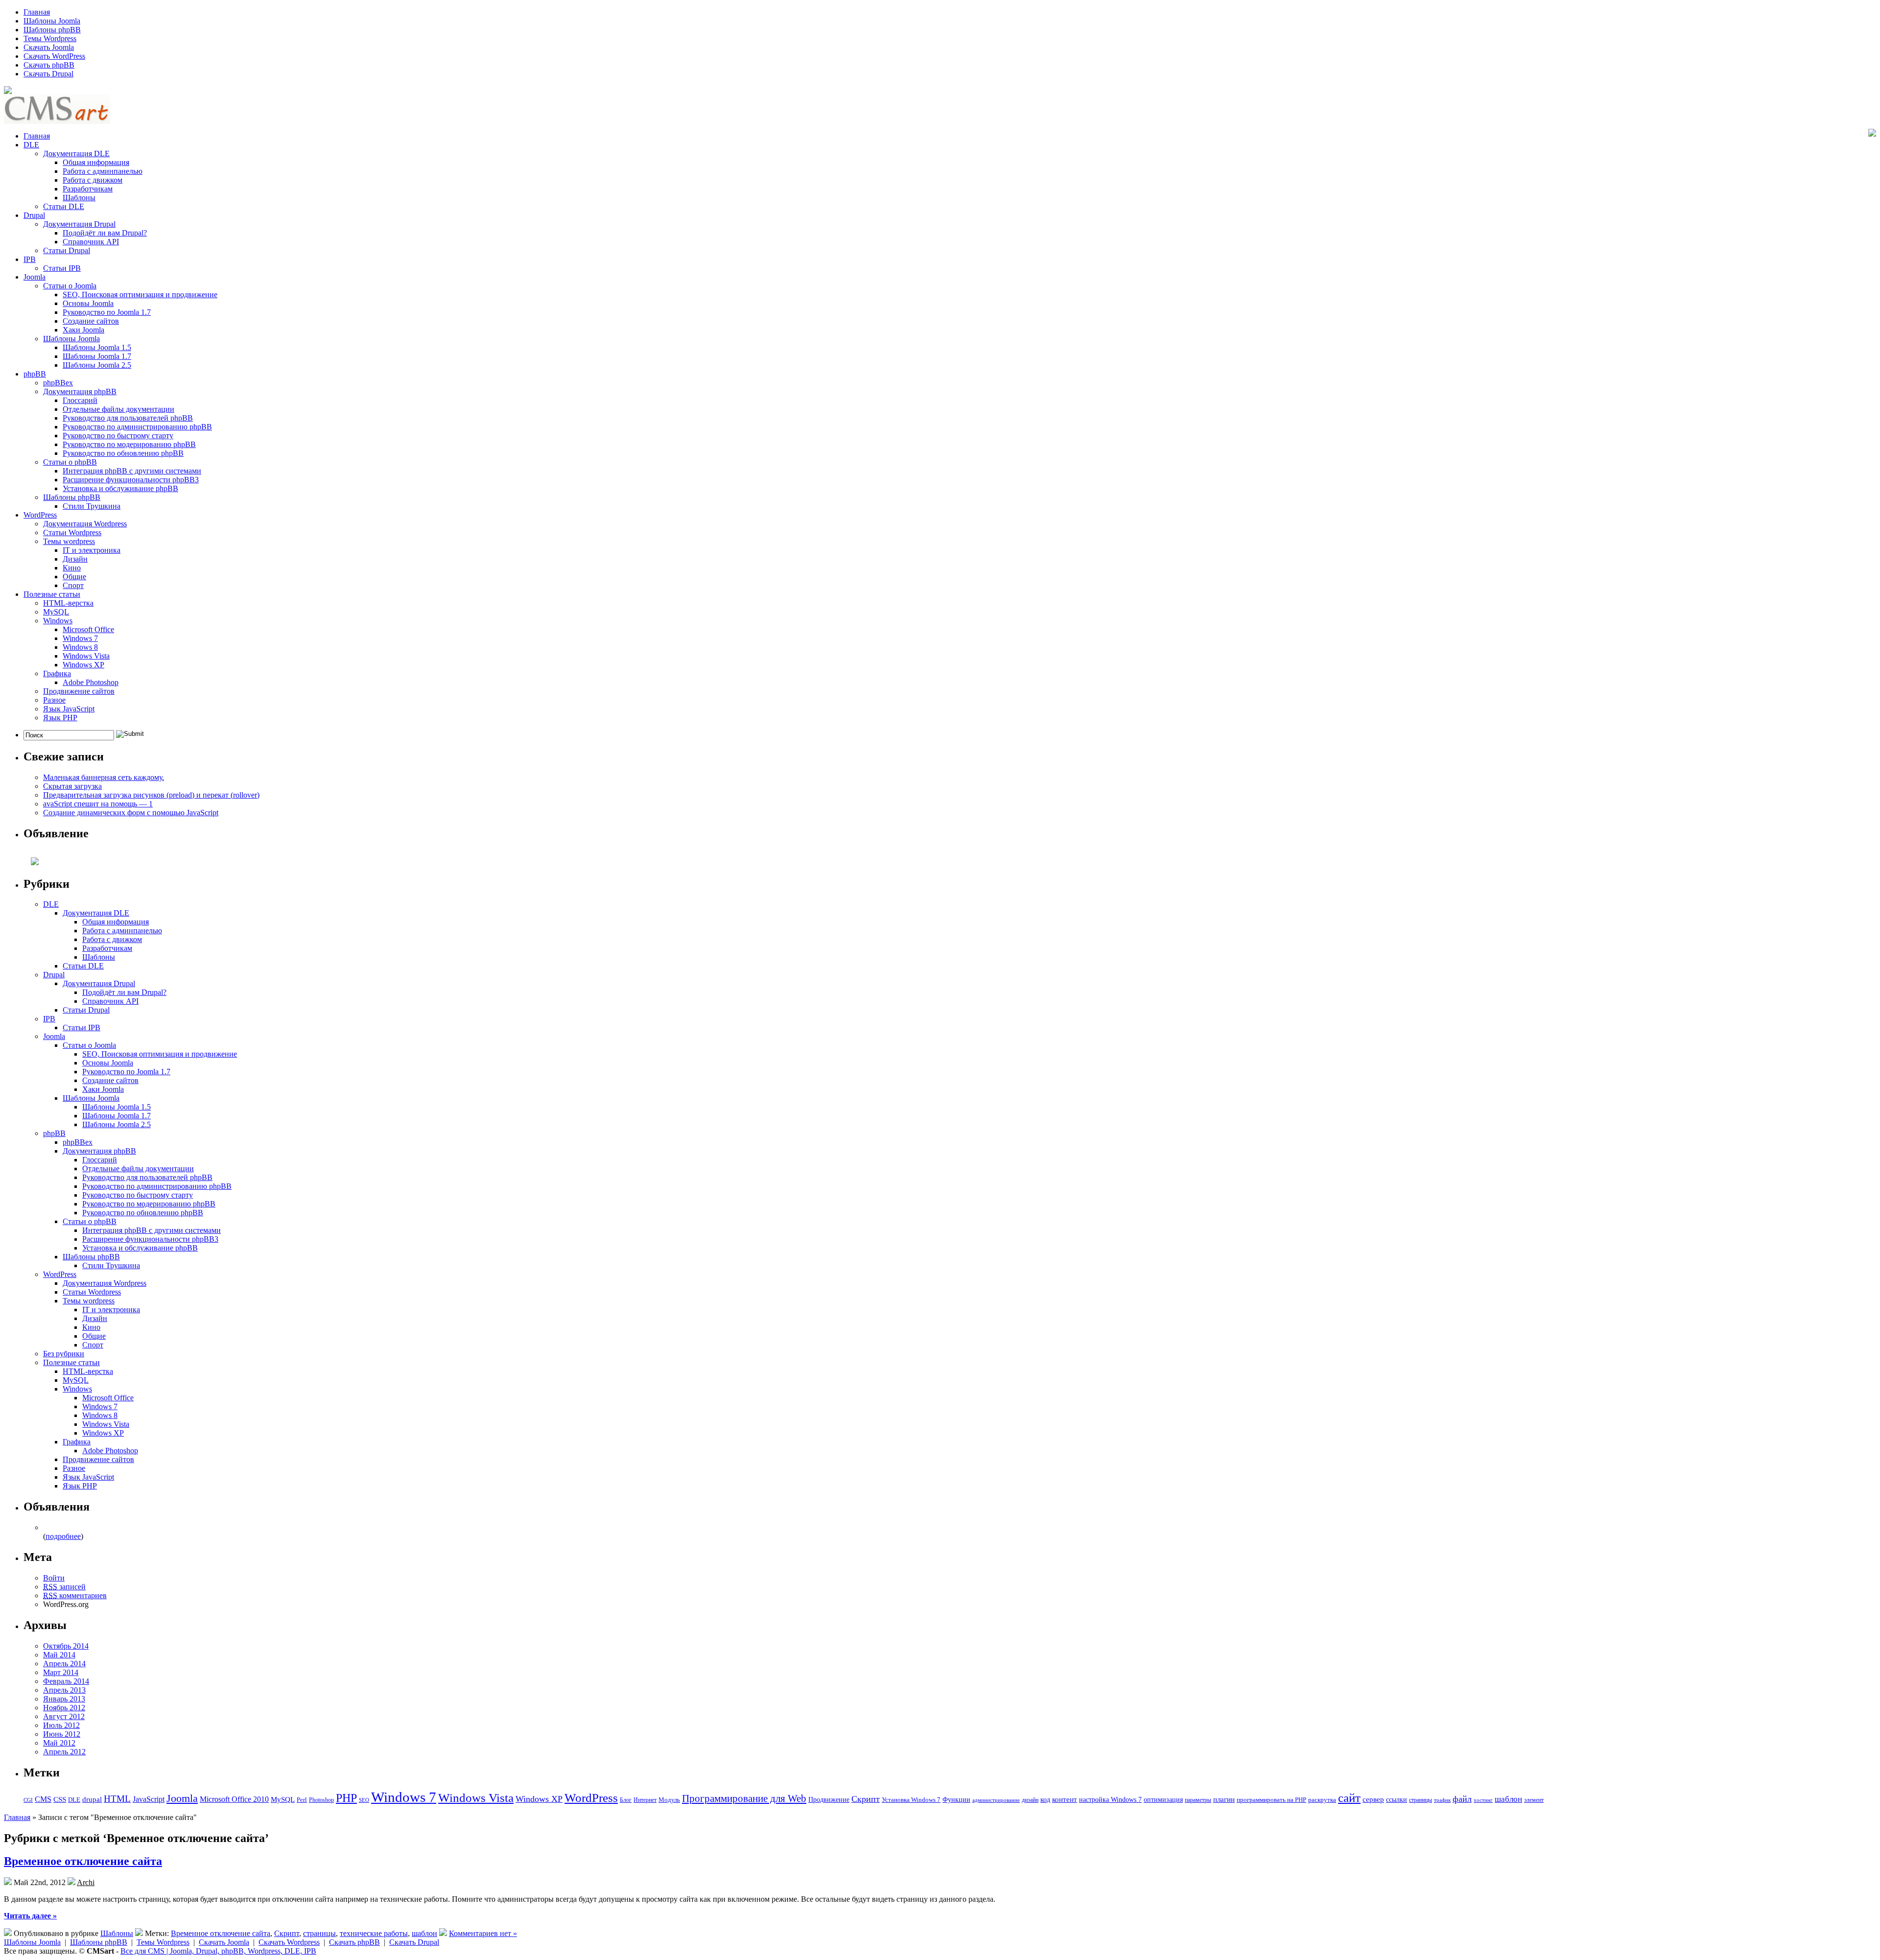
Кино (72, 568)
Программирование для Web (744, 1798)
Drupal (34, 215)
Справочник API (91, 242)
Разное (54, 700)
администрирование (996, 1800)
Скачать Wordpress (289, 1942)
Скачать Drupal (48, 74)
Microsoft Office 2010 (234, 1799)
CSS (60, 1799)
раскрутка (1322, 1800)
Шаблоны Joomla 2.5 (97, 365)
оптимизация (1163, 1799)
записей (64, 1587)
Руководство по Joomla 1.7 (107, 312)
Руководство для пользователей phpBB (128, 418)
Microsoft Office (88, 629)
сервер (1373, 1799)
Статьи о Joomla (70, 286)
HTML (117, 1799)
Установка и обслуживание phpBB (120, 488)
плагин (1224, 1799)
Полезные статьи (52, 594)
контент (1065, 1799)
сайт (1349, 1797)
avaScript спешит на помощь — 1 (98, 804)
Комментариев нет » (483, 1933)
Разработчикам (88, 189)
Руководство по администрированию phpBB (137, 427)
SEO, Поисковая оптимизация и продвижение (140, 295)
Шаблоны (79, 198)
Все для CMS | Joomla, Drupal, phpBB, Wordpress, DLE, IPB (218, 1951)
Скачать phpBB (49, 65)
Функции (956, 1800)
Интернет (645, 1800)
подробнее (63, 1536)
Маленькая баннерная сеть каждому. (104, 777)
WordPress (40, 515)
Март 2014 (61, 1672)
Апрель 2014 (64, 1664)
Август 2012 (64, 1716)
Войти (54, 1578)
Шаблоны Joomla (52, 21)
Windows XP (83, 665)
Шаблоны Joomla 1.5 (97, 347)
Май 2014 (59, 1655)
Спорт (73, 585)
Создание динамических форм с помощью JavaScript (131, 813)
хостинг (1483, 1800)
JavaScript (149, 1799)
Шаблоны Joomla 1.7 (97, 356)
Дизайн (75, 559)
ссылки (1397, 1799)
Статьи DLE (64, 206)
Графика (57, 673)
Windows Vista (86, 656)
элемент (1534, 1800)
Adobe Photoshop (91, 682)
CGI (28, 1800)
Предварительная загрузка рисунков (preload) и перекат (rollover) (151, 795)
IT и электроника (92, 550)
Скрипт (866, 1799)
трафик (1442, 1800)
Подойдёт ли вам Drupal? (105, 233)
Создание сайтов (91, 321)
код (1045, 1799)
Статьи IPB (62, 268)
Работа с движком (93, 180)
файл (1462, 1799)
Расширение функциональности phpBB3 (131, 480)
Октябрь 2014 (66, 1646)
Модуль (669, 1800)
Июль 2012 (61, 1725)
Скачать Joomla (49, 47)
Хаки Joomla (83, 330)
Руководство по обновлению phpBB (123, 453)
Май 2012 (59, 1743)
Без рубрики (64, 1354)
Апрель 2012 (64, 1752)
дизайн (1030, 1800)
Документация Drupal (79, 224)
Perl (302, 1800)
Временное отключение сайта (83, 1861)
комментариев (75, 1595)
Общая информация (96, 162)
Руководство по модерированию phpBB (129, 444)
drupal (92, 1799)
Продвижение (829, 1799)
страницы (1421, 1800)
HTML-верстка (68, 603)
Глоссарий (80, 400)
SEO (364, 1800)
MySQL (56, 612)
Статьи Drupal (67, 250)
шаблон (1508, 1799)
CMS (43, 1799)
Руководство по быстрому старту (118, 436)
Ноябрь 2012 (64, 1708)
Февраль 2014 (66, 1681)
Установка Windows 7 (911, 1800)
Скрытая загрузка (72, 786)
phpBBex (58, 383)
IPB (30, 259)
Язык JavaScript (69, 709)
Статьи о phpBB (70, 462)
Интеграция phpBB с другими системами (132, 471)
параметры (1198, 1800)
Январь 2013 (64, 1699)
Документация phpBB (80, 391)
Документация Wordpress (85, 524)
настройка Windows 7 (1110, 1800)
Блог (626, 1800)
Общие (74, 577)
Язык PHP (60, 718)
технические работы (374, 1933)
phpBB (35, 374)
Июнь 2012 (62, 1734)
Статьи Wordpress (72, 532)
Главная (37, 12)
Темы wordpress (69, 541)
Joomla (35, 277)
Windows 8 (80, 647)
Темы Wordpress (50, 38)
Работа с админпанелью (103, 171)
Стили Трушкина (92, 506)
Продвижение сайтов (79, 691)
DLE (31, 145)
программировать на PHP (1271, 1800)
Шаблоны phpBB (52, 30)
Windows (58, 621)
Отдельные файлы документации (118, 409)
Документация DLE (76, 153)
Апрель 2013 (64, 1690)
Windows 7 (80, 638)
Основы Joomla (88, 303)
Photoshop (321, 1800)
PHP (346, 1798)
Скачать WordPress (54, 56)
